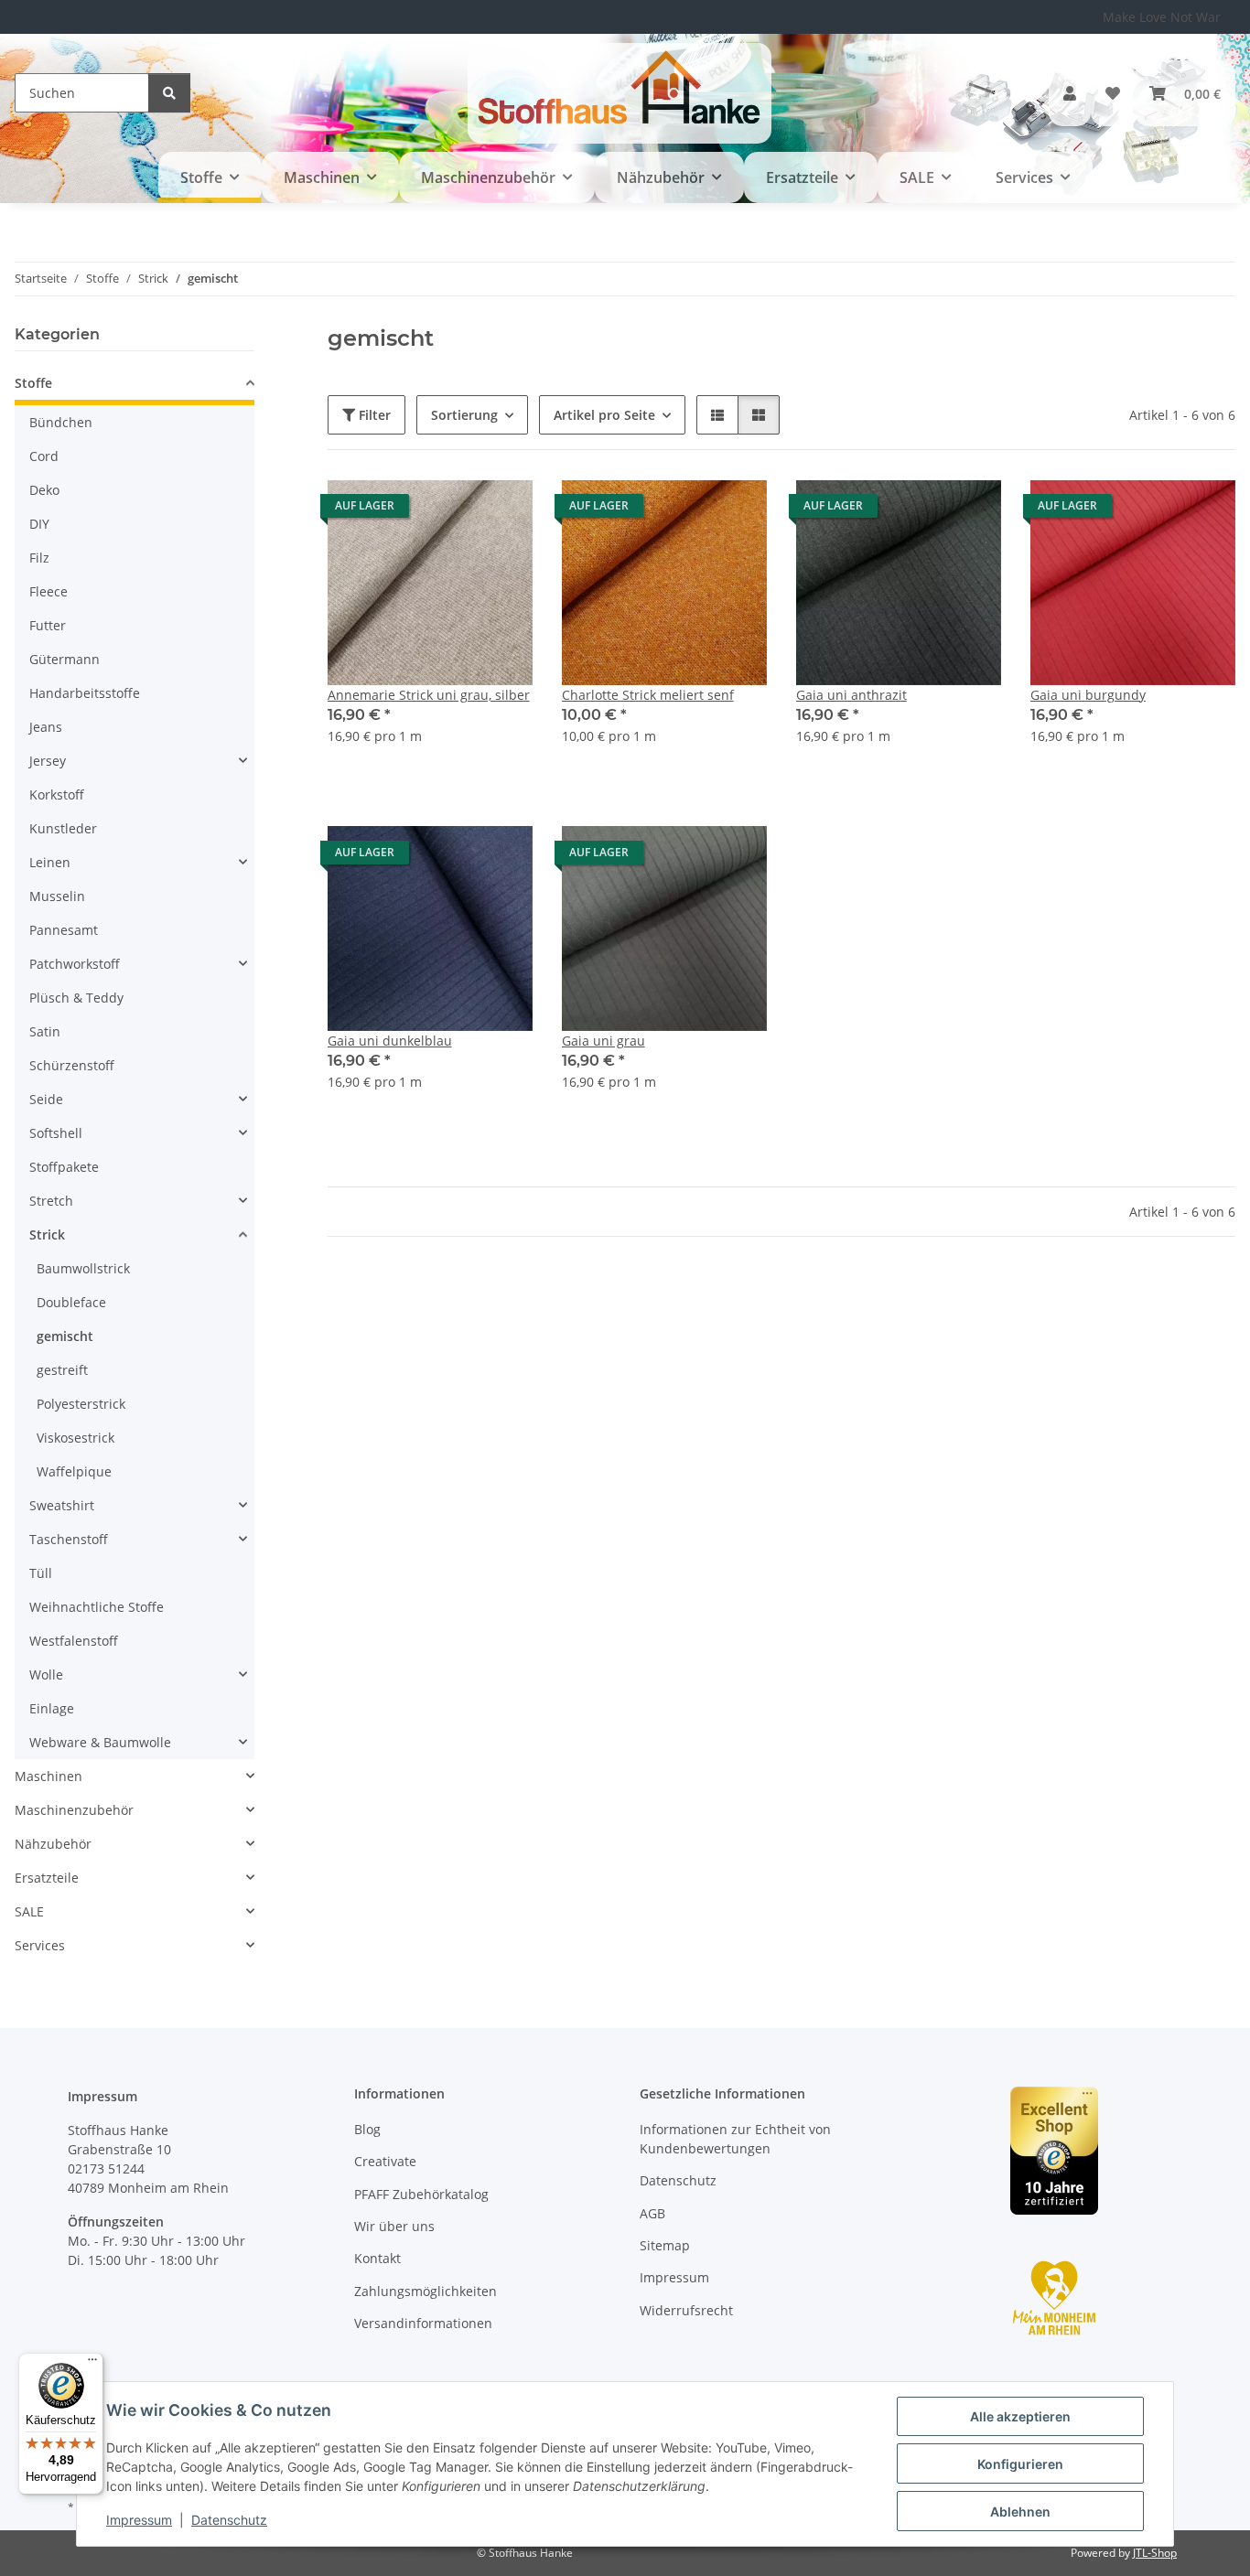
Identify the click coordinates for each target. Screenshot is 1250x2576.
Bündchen (61, 422)
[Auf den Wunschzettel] (501, 510)
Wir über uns (394, 2226)
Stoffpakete (64, 1167)
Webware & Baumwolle (100, 1742)
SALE (29, 1911)
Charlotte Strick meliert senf (648, 695)
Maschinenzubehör (74, 1810)
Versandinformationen (423, 2323)
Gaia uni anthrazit (851, 695)
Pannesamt (64, 930)
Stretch (51, 1201)
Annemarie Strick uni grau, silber (429, 695)
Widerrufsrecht (686, 2310)
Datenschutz (229, 2520)
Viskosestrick (75, 1438)
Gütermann (65, 659)
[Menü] (92, 2364)
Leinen (50, 862)
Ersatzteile (47, 1878)
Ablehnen (1020, 2512)
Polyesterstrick (81, 1404)
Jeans (46, 727)
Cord (44, 456)
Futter (48, 625)
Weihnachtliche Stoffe (97, 1607)
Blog (367, 2129)
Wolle (46, 1674)
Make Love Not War (1162, 17)
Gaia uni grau (603, 1041)
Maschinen (48, 1776)
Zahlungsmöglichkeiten (426, 2291)
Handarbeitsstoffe (85, 693)
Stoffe (33, 383)
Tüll (41, 1573)
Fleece (48, 591)
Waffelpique (74, 1471)
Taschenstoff (69, 1539)
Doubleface (71, 1302)
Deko (44, 490)
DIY (39, 524)
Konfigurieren (1020, 2464)
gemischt (65, 1336)
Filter (373, 415)
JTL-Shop (1155, 2553)
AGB (652, 2213)
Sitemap (665, 2245)
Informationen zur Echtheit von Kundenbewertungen (735, 2139)
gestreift (62, 1370)
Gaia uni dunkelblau (390, 1041)
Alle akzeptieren (1020, 2416)
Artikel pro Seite (604, 415)
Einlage (52, 1708)
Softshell (56, 1133)
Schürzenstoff (72, 1065)
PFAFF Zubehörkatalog (421, 2194)
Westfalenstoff (74, 1641)
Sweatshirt (62, 1505)
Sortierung (464, 415)
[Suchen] (169, 93)
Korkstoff (57, 794)
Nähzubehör (53, 1844)
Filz (39, 558)
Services (40, 1945)
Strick (47, 1234)
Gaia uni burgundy (1088, 695)
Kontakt (377, 2258)
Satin (45, 1031)
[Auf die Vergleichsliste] (454, 510)
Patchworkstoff (75, 964)
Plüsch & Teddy (76, 998)
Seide (46, 1099)
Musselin (57, 896)
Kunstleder (63, 828)
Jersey (48, 761)
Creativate (385, 2161)
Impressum (139, 2520)
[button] (1070, 93)
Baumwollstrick (83, 1268)
